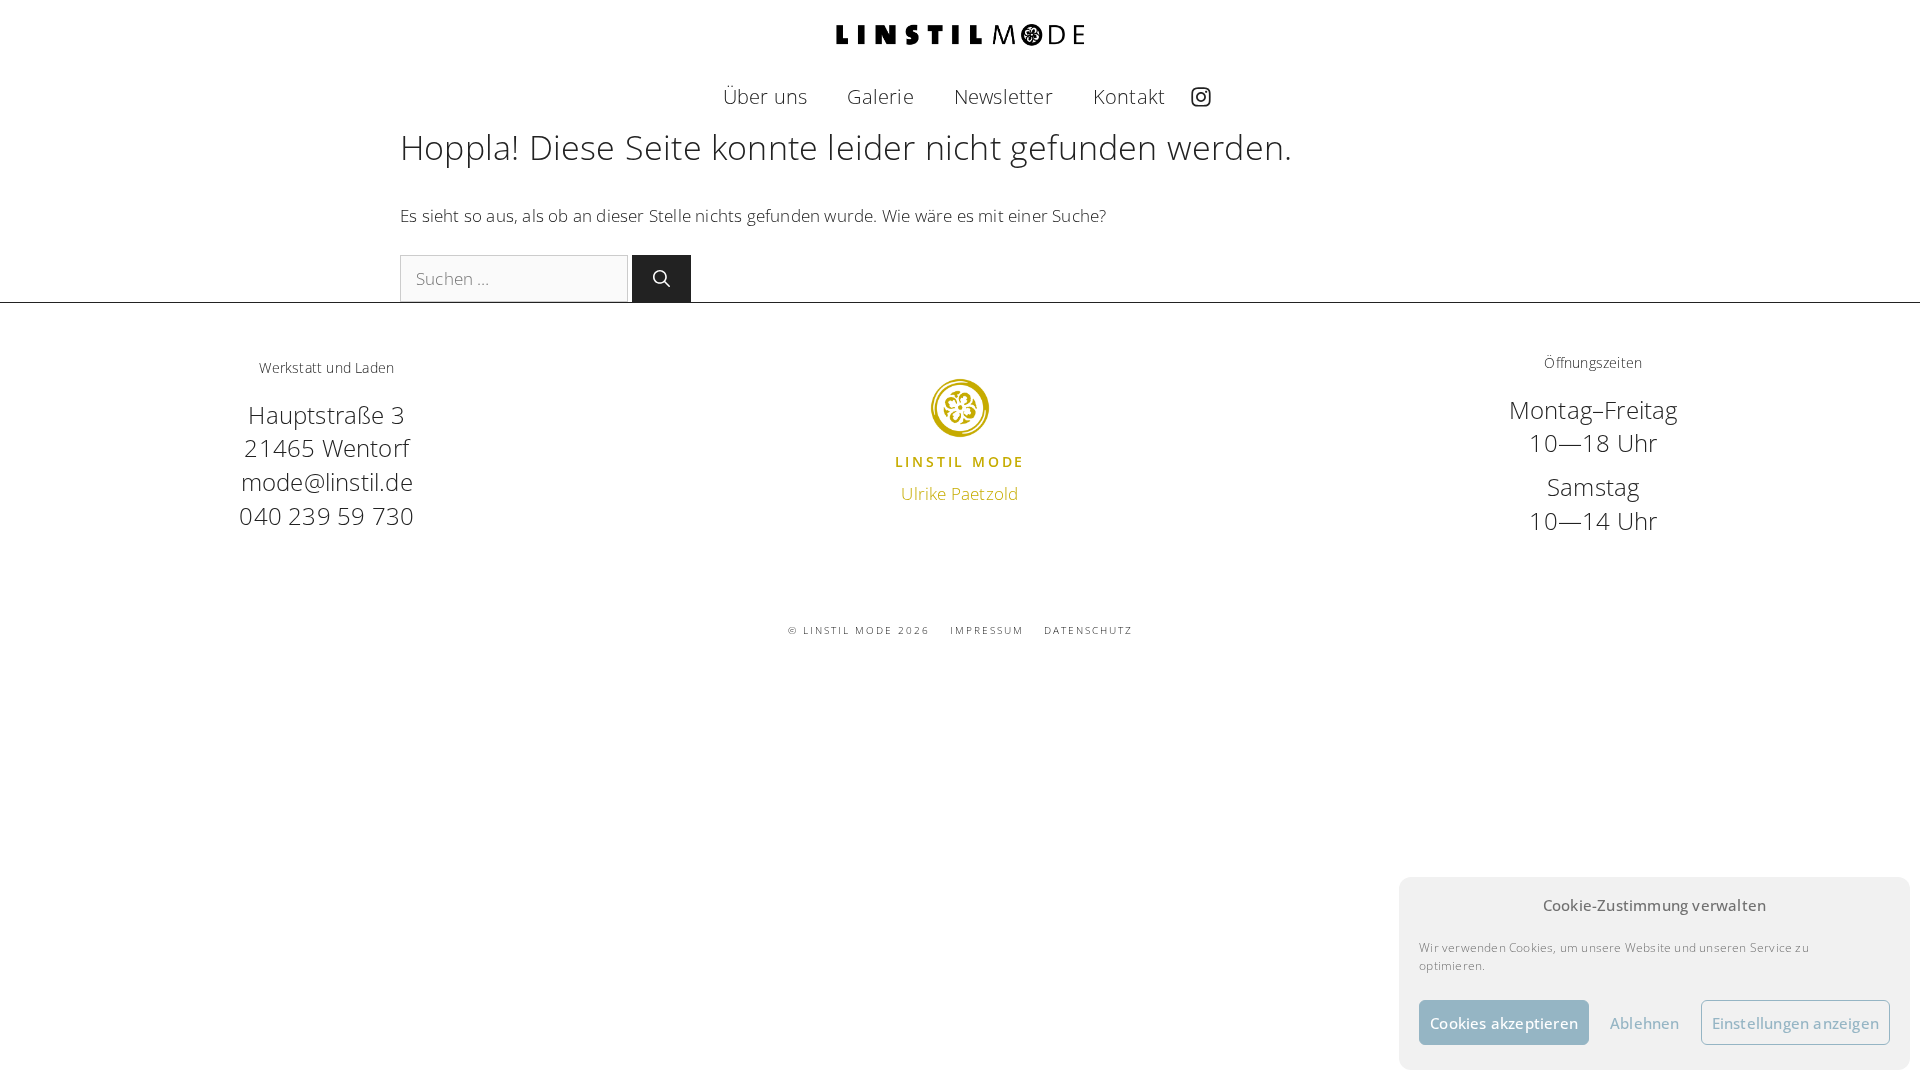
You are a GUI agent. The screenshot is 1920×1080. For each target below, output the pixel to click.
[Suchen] (661, 279)
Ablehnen (1645, 1023)
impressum (987, 630)
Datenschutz (1088, 630)
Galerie (880, 96)
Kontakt (1129, 96)
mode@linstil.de (327, 481)
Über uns (765, 96)
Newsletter (1003, 96)
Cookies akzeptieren (1504, 1023)
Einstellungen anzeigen (1795, 1023)
